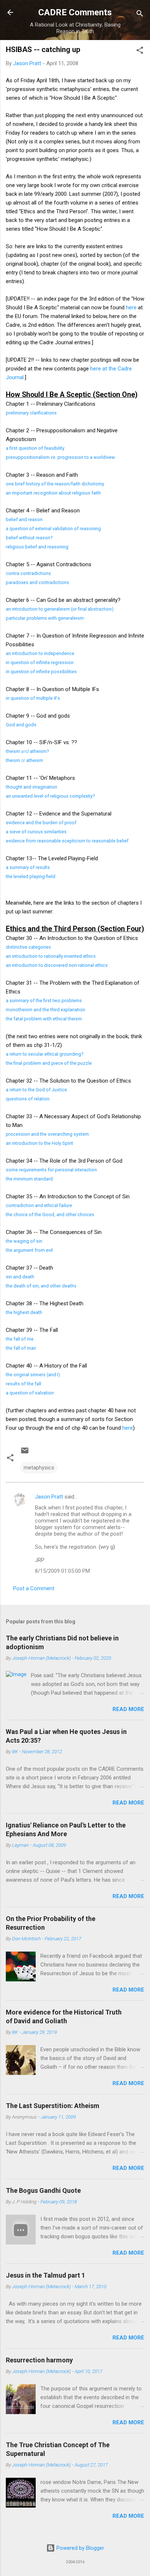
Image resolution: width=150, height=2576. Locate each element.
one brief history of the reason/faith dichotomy (55, 484)
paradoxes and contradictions (37, 582)
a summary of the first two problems (44, 1001)
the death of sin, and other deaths (41, 1286)
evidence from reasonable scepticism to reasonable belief (67, 841)
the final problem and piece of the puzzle (49, 1063)
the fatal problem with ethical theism (44, 1019)
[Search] (140, 15)
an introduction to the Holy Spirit (40, 1143)
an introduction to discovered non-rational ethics (57, 965)
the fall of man (21, 1348)
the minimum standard (29, 1179)
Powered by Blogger (80, 2548)
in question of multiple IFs (33, 698)
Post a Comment (34, 1588)
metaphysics (39, 1468)
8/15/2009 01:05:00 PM (62, 1571)
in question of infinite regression (40, 662)
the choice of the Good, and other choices (50, 1214)
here (131, 307)
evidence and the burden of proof (41, 823)
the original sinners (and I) (33, 1375)
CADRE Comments (75, 12)
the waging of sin (24, 1241)
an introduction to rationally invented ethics (51, 956)
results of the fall (23, 1384)
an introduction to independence (40, 653)
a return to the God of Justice (36, 1090)
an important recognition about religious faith (53, 493)
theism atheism (24, 760)
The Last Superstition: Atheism (53, 2106)
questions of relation (28, 1099)
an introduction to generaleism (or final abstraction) (60, 609)
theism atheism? (27, 751)
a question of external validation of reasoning (53, 529)
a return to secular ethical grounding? (45, 1054)
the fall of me (20, 1339)
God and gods (21, 725)
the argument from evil (29, 1250)
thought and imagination (31, 787)
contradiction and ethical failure (39, 1205)
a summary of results (28, 867)
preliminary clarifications (31, 413)
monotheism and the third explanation (46, 1010)
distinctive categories (28, 947)
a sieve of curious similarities (36, 832)
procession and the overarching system (47, 1134)
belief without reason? (29, 538)
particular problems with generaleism (45, 618)
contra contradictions (28, 573)
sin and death (20, 1277)
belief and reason (24, 519)
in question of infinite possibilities (41, 672)
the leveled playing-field (31, 876)
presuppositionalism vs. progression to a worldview (60, 457)
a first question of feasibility (35, 448)
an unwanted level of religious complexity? (50, 796)
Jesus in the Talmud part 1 (46, 2275)
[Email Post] (25, 1453)
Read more (128, 1709)
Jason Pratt (49, 1497)
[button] (140, 51)
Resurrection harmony (39, 2360)
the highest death (24, 1312)
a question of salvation (30, 1393)
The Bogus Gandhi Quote (43, 2190)
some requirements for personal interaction (51, 1170)
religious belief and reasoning (37, 547)
